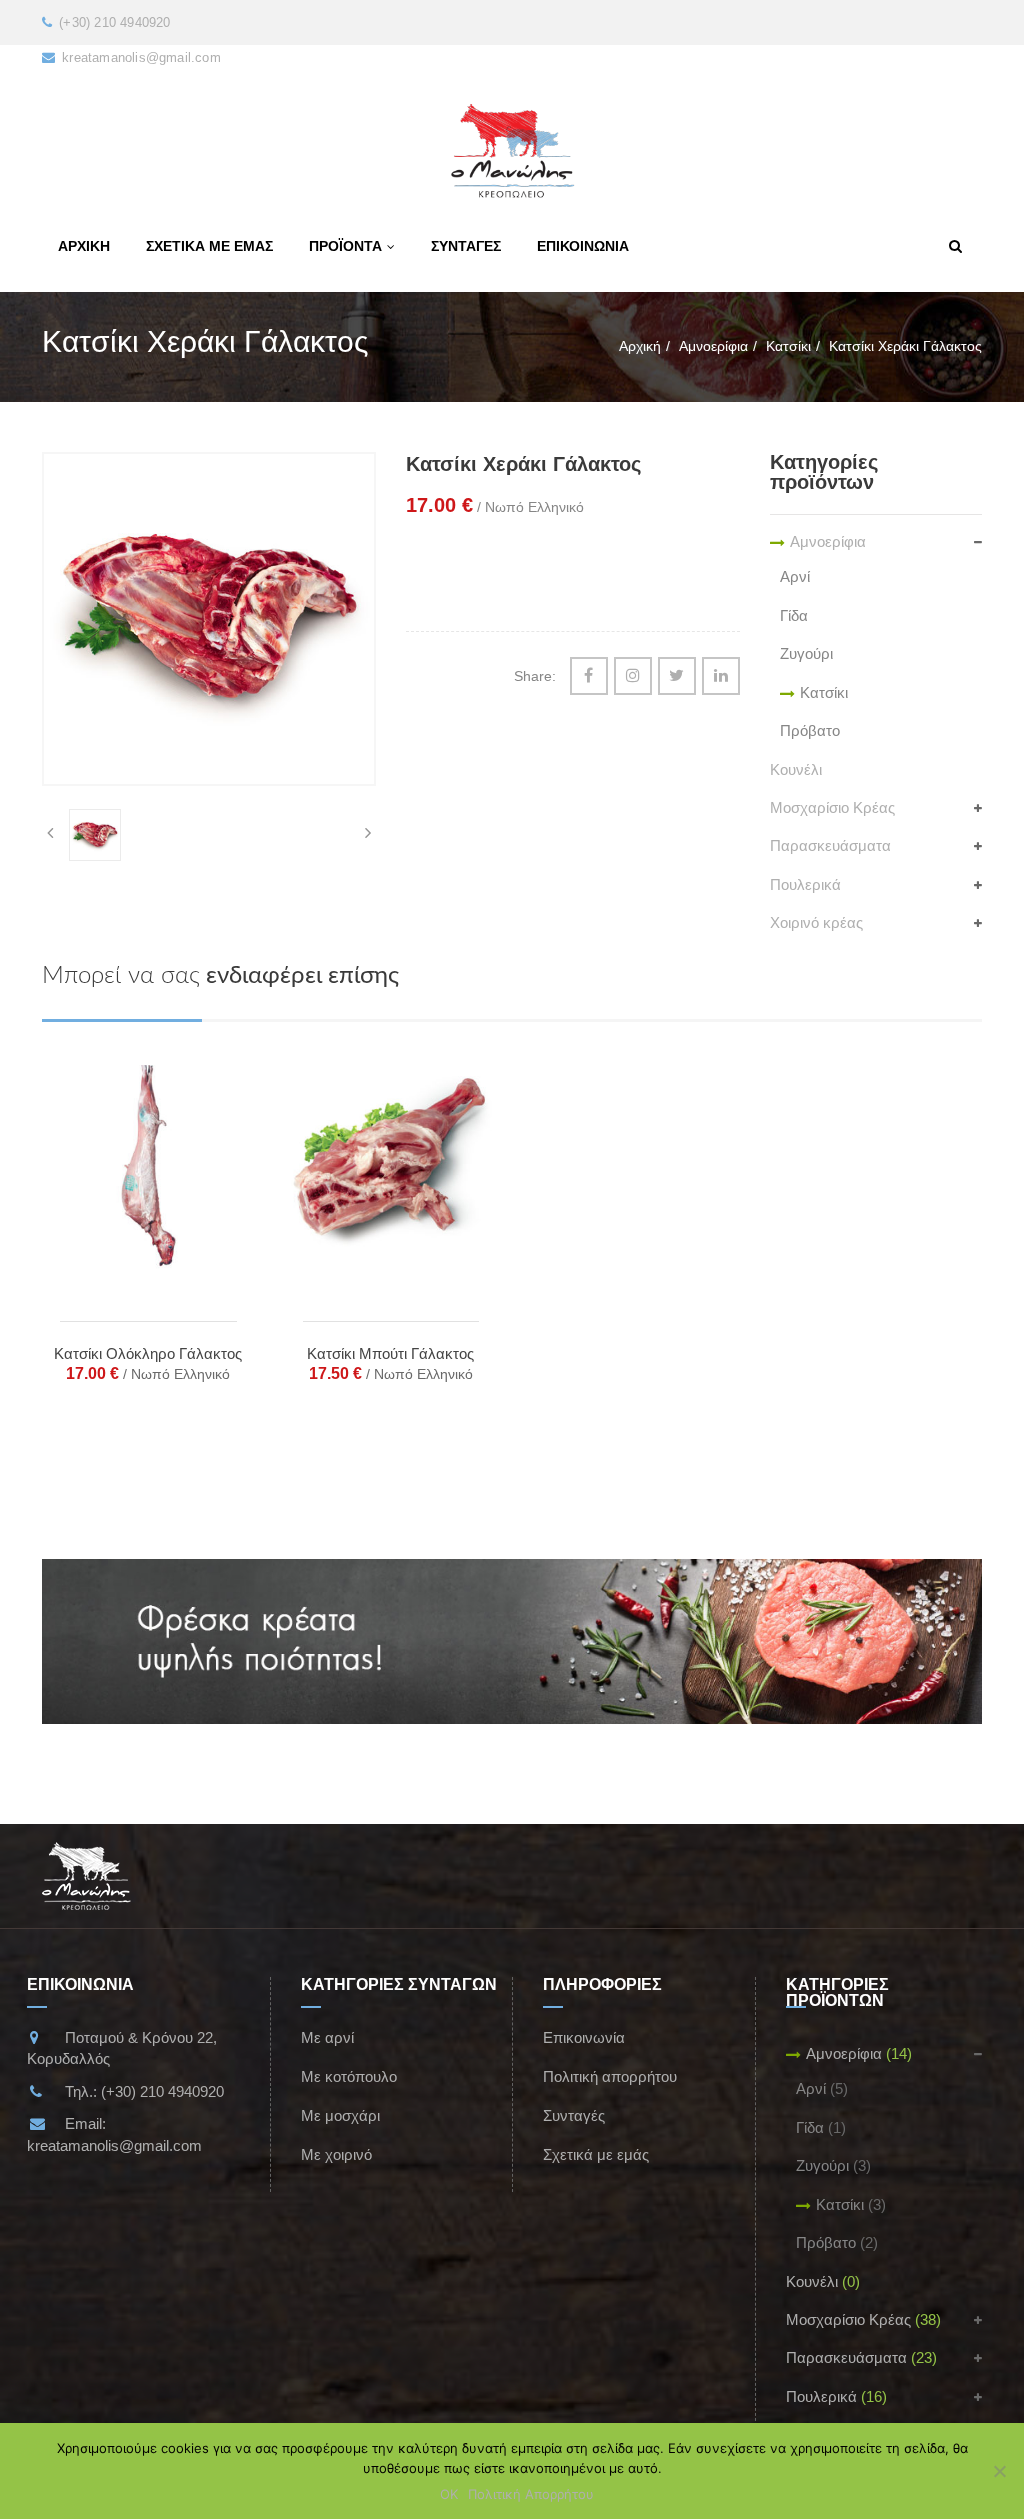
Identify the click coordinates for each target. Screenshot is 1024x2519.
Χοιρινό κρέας (816, 922)
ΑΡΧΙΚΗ (84, 246)
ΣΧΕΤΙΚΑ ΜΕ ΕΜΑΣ (209, 246)
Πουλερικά (805, 884)
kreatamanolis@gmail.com (114, 2145)
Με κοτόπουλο (349, 2076)
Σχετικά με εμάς (596, 2154)
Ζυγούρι (806, 653)
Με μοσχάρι (340, 2115)
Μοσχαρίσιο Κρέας (832, 807)
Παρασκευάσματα (830, 845)
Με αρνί (327, 2037)
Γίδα (794, 615)
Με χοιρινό (336, 2154)
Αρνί (795, 576)
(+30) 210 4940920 (162, 2091)
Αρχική (640, 346)
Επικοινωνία (584, 2037)
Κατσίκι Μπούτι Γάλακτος (390, 1353)
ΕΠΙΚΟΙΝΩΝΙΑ (583, 246)
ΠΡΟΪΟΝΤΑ (345, 246)
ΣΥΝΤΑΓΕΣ (466, 246)
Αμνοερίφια (713, 346)
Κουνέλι (796, 769)
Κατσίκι (788, 346)
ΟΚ (449, 2494)
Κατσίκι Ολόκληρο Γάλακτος (148, 1353)
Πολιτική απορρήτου (610, 2076)
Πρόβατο (810, 730)
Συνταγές (574, 2115)
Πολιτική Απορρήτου (531, 2494)
